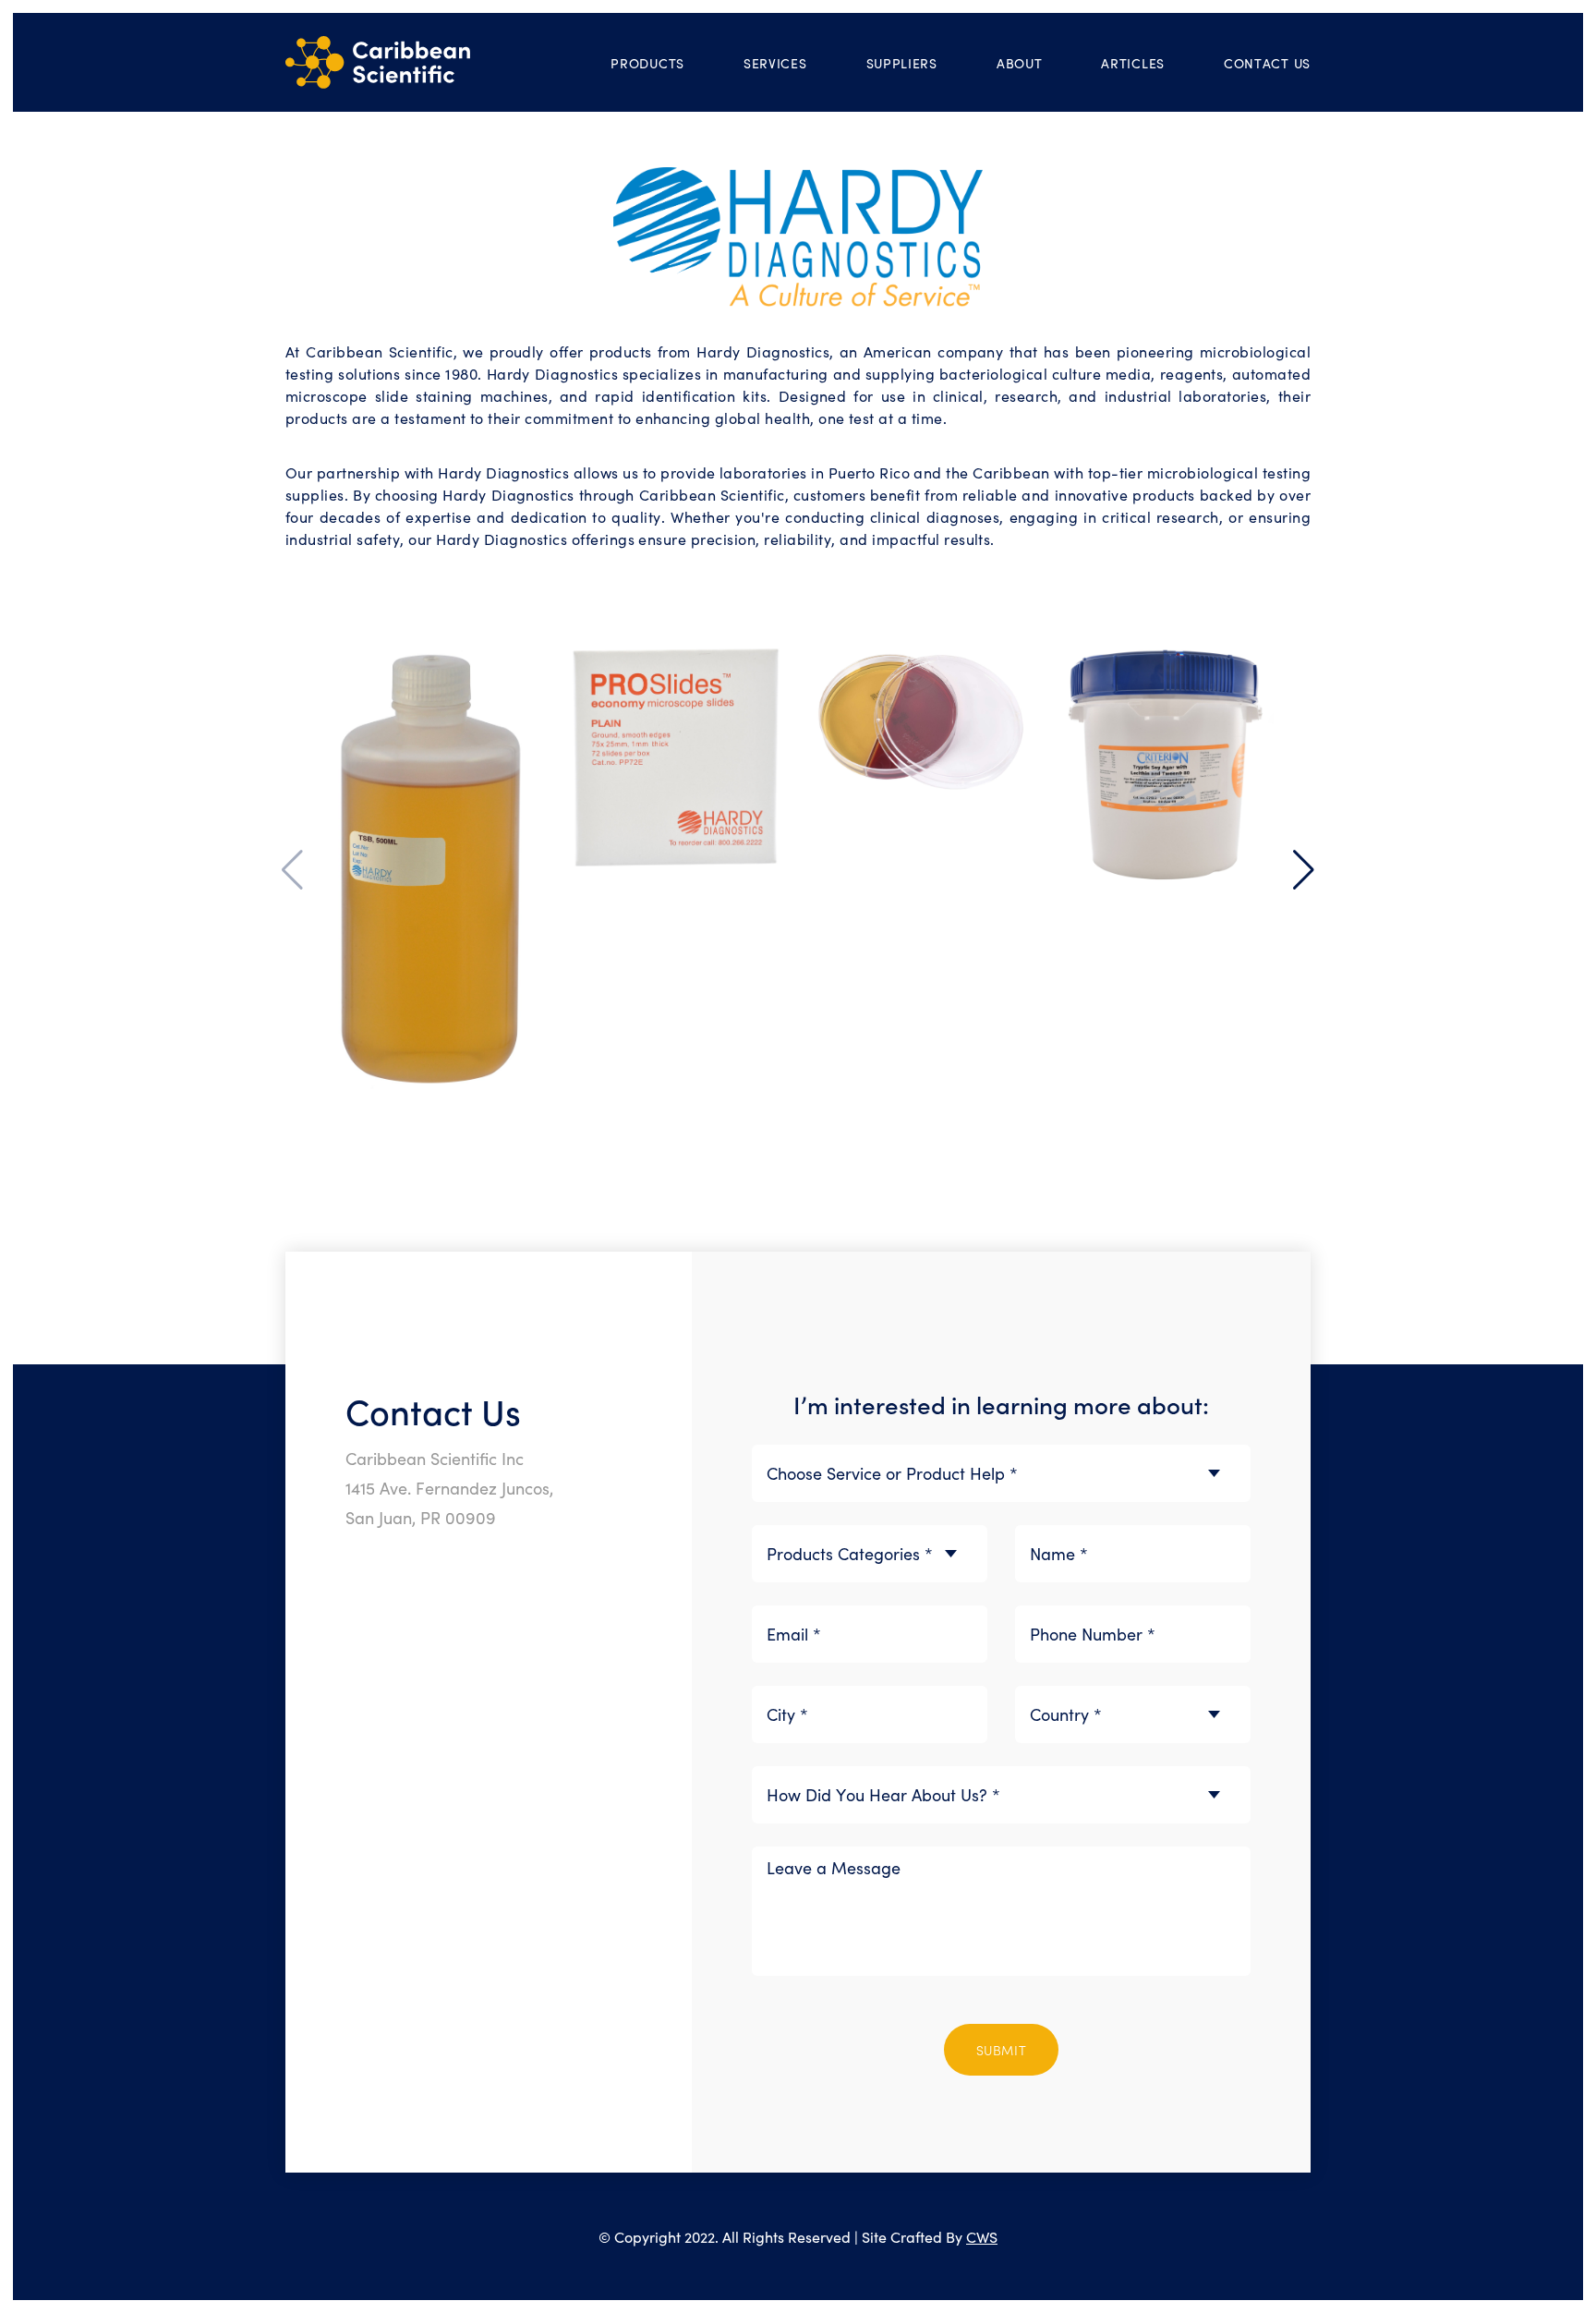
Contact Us (1267, 63)
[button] (1304, 870)
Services (775, 63)
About (1020, 63)
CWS (982, 2236)
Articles (1133, 63)
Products (647, 63)
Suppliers (902, 63)
